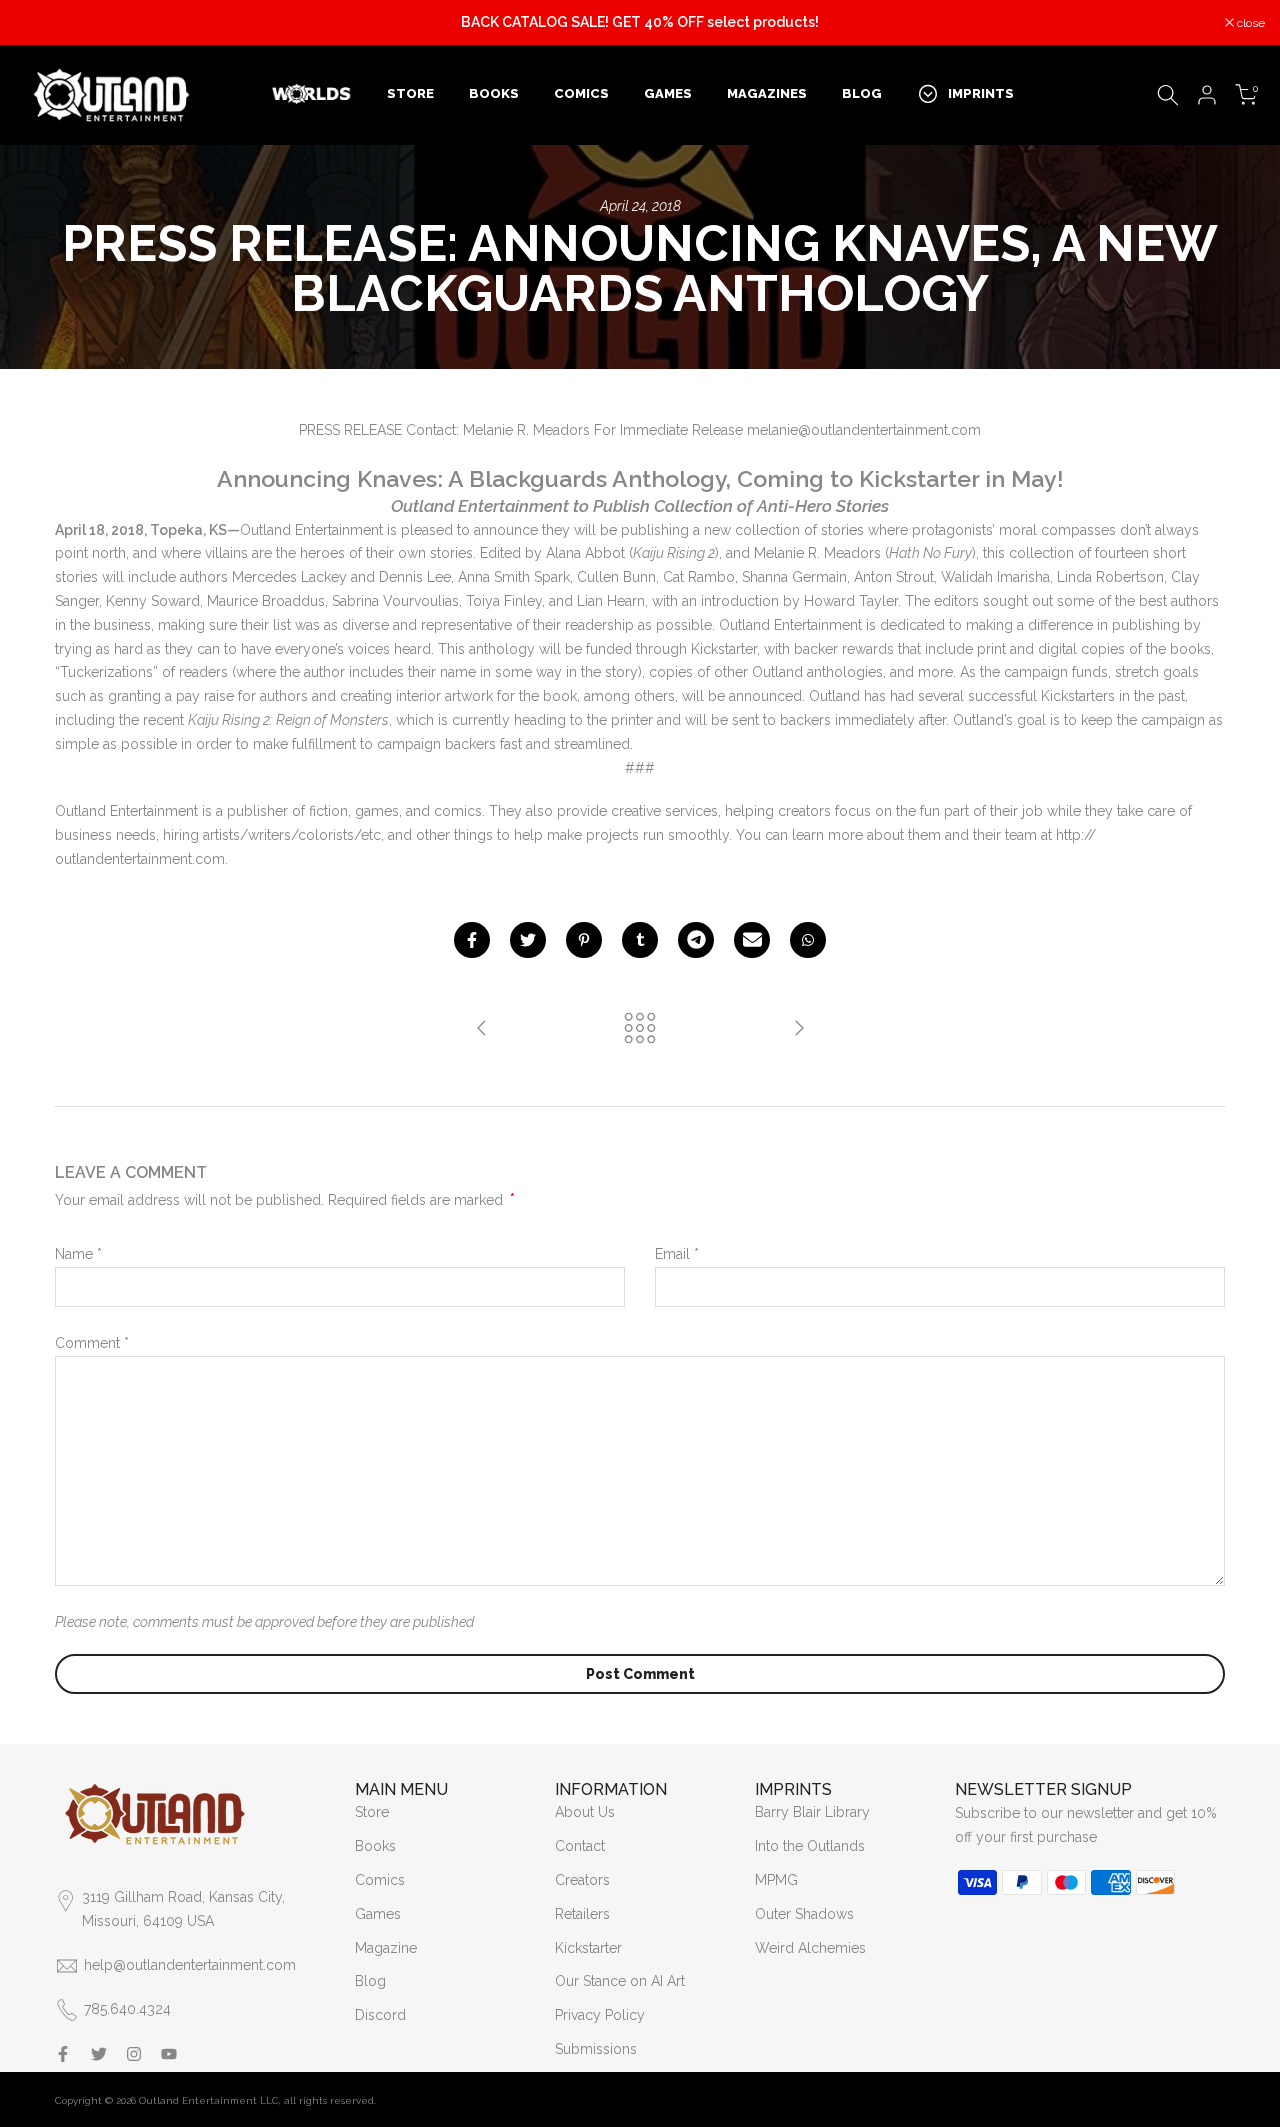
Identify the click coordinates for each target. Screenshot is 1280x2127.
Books (375, 1846)
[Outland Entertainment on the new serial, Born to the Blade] (799, 1029)
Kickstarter (588, 1948)
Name (78, 1254)
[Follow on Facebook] (63, 2054)
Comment (92, 1343)
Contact (580, 1846)
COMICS (581, 93)
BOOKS (494, 93)
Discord (380, 2015)
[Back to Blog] (640, 1029)
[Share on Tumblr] (640, 940)
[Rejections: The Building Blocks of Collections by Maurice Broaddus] (482, 1029)
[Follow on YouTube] (169, 2054)
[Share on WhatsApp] (808, 940)
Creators (582, 1880)
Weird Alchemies (810, 1948)
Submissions (596, 2049)
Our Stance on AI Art (620, 1981)
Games (378, 1914)
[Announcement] (640, 23)
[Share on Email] (752, 940)
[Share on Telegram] (696, 940)
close (39, 23)
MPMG (776, 1880)
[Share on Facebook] (472, 940)
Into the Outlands (810, 1846)
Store (372, 1812)
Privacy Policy (600, 2015)
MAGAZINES (767, 93)
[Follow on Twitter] (99, 2054)
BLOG (862, 93)
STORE (410, 93)
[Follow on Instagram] (134, 2054)
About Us (585, 1812)
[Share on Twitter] (528, 940)
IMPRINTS (981, 93)
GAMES (668, 93)
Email (677, 1254)
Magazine (386, 1948)
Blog (370, 1981)
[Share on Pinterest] (584, 940)
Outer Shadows (804, 1914)
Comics (380, 1880)
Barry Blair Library (812, 1812)
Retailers (582, 1914)
